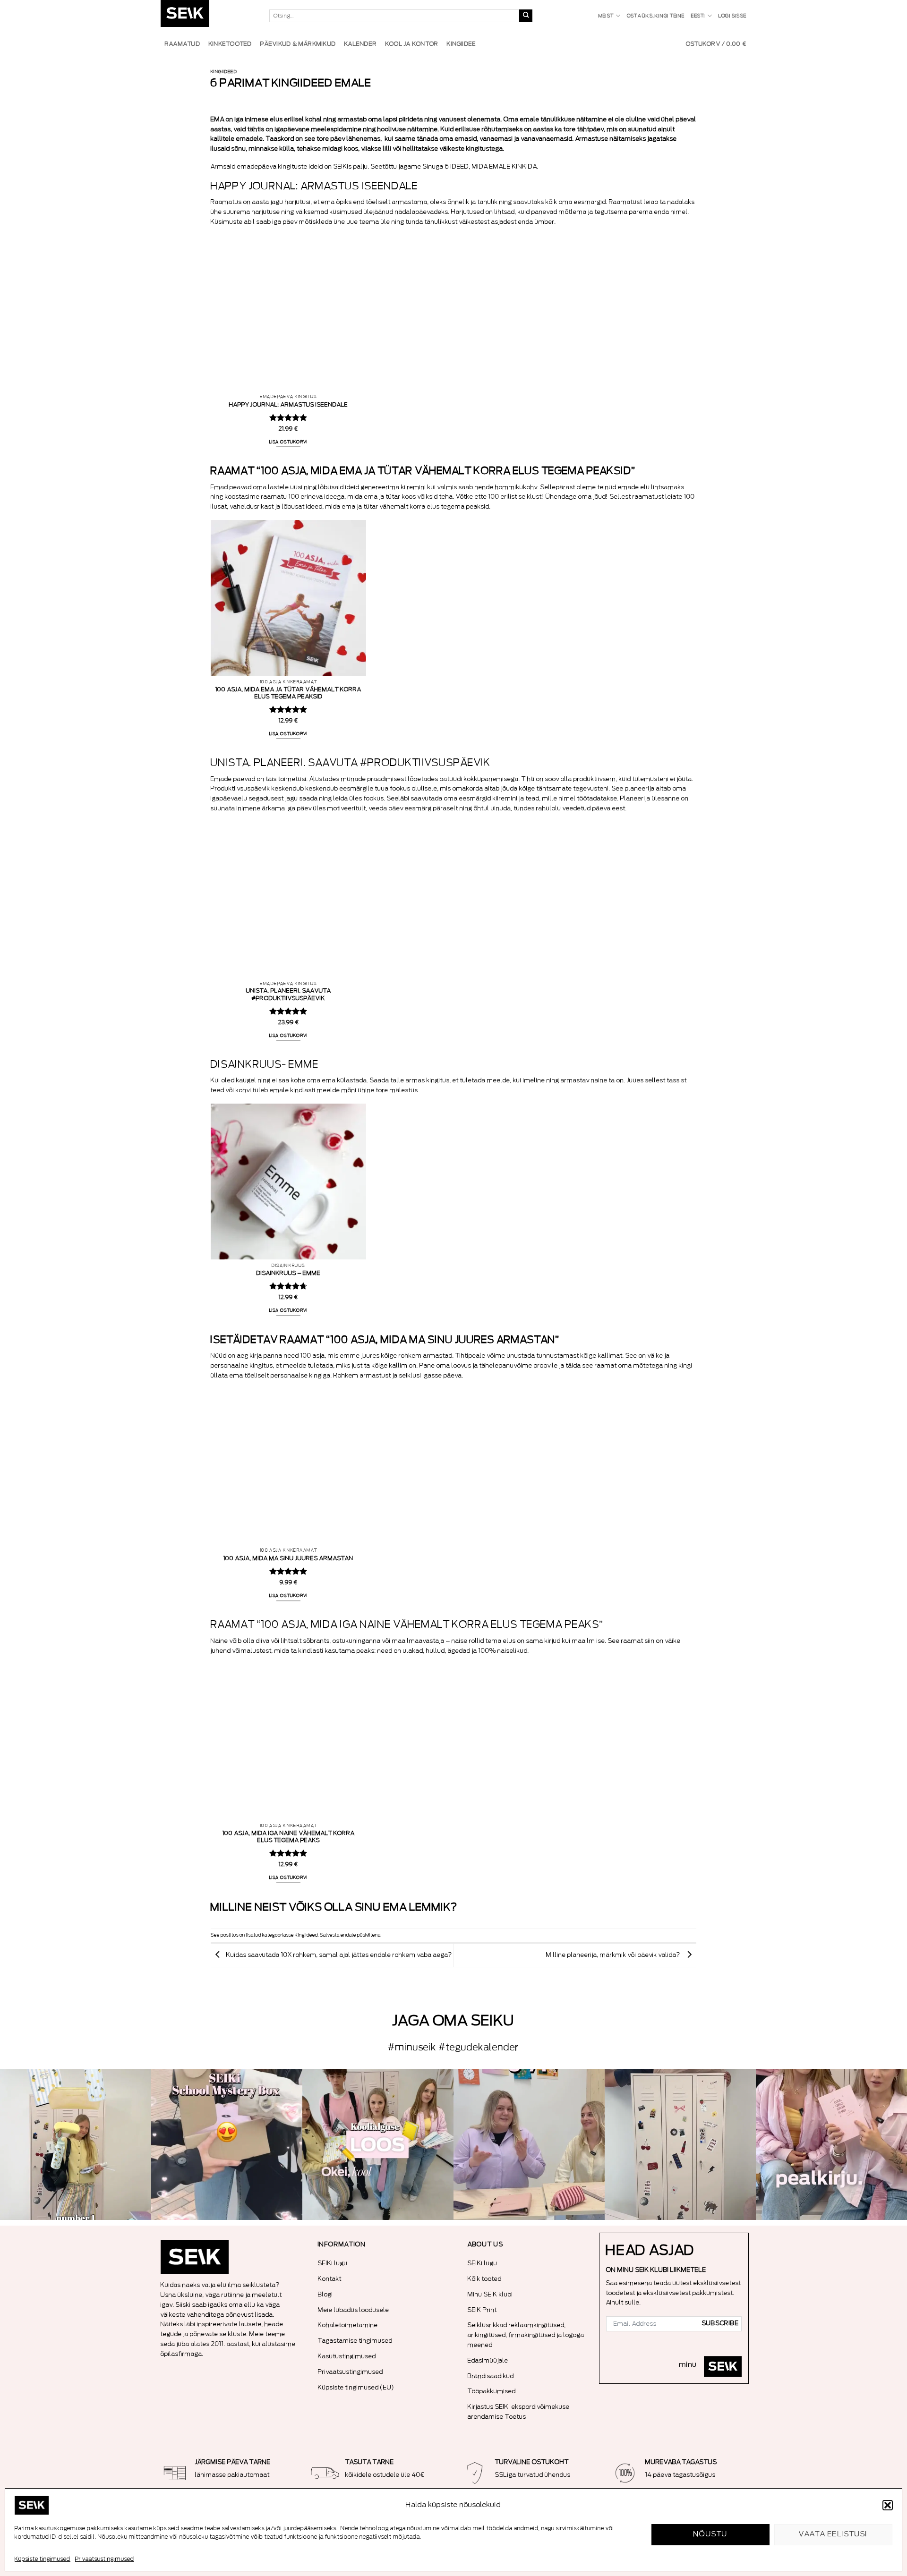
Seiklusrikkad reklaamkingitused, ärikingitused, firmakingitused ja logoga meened (526, 2335)
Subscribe (720, 2323)
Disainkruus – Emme (289, 1273)
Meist (606, 16)
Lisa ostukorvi (289, 442)
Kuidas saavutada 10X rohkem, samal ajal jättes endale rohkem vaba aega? (339, 1955)
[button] (888, 2505)
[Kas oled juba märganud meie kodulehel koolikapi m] (680, 2144)
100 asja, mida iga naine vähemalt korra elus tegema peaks (289, 1837)
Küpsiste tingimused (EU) (356, 2387)
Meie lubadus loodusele (354, 2310)
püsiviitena (369, 1935)
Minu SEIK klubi (490, 2294)
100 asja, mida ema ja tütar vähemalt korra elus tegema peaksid (288, 693)
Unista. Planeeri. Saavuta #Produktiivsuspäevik (289, 994)
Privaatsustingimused (105, 2559)
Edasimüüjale (488, 2360)
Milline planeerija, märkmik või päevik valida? (614, 1955)
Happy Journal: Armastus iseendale (289, 405)
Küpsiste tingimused (43, 2559)
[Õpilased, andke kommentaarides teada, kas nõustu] (529, 2144)
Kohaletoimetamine (348, 2325)
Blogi (325, 2294)
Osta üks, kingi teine (656, 16)
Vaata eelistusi (833, 2534)
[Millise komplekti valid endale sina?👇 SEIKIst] (76, 2144)
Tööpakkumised (492, 2391)
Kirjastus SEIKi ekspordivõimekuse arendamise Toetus (519, 2412)
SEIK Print (482, 2310)
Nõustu (711, 2534)
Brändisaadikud (491, 2376)
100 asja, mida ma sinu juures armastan (288, 1558)
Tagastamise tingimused (355, 2341)
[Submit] (526, 16)
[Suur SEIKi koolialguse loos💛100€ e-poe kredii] (378, 2144)
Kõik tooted (485, 2279)
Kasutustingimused (347, 2356)
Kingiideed (224, 72)
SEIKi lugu (333, 2263)
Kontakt (330, 2279)
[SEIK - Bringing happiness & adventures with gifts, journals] (208, 16)
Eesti (698, 16)
